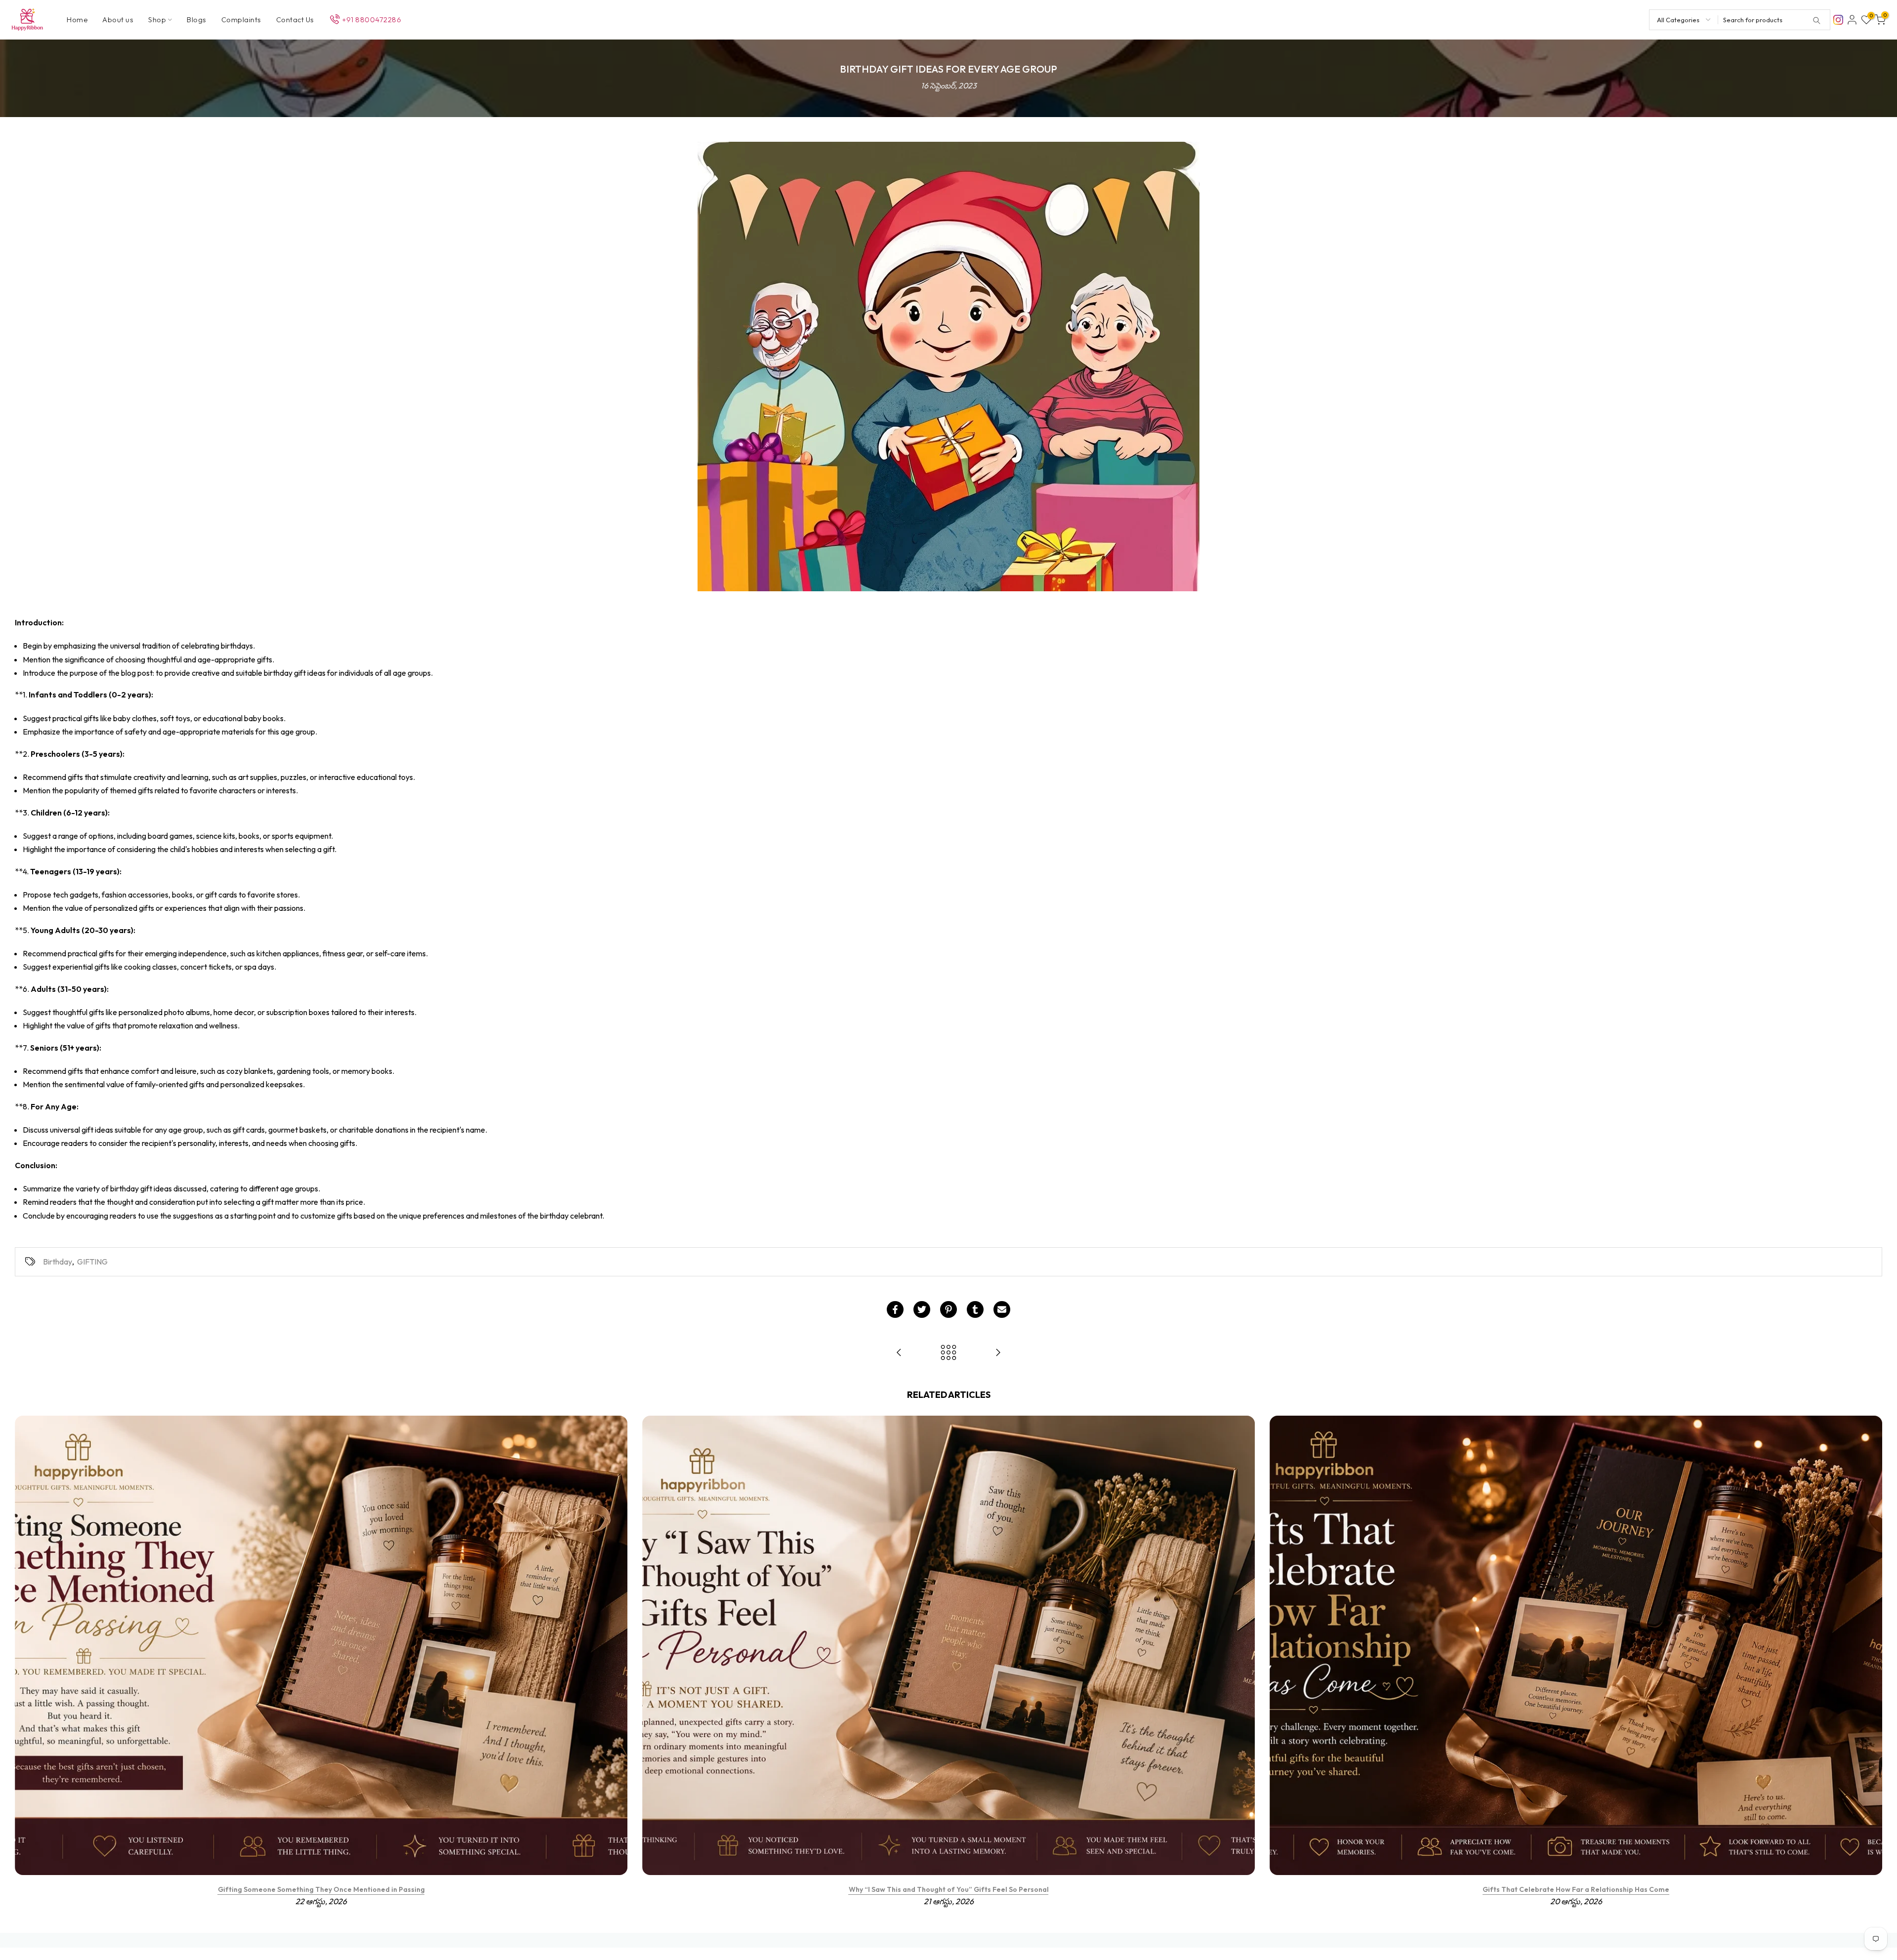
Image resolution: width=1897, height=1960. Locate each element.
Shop (157, 20)
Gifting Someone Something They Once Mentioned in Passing (321, 1889)
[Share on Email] (1002, 1309)
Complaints (241, 20)
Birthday (58, 1262)
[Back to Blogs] (948, 1353)
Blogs (197, 20)
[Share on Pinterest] (948, 1309)
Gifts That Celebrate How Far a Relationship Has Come (1576, 1889)
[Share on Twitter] (922, 1309)
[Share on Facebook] (895, 1309)
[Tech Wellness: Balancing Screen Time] (899, 1353)
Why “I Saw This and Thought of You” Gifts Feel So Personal (949, 1889)
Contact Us (295, 20)
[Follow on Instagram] (1838, 19)
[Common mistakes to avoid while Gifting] (998, 1353)
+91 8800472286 (371, 20)
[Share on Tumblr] (975, 1309)
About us (118, 20)
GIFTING (92, 1262)
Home (77, 20)
